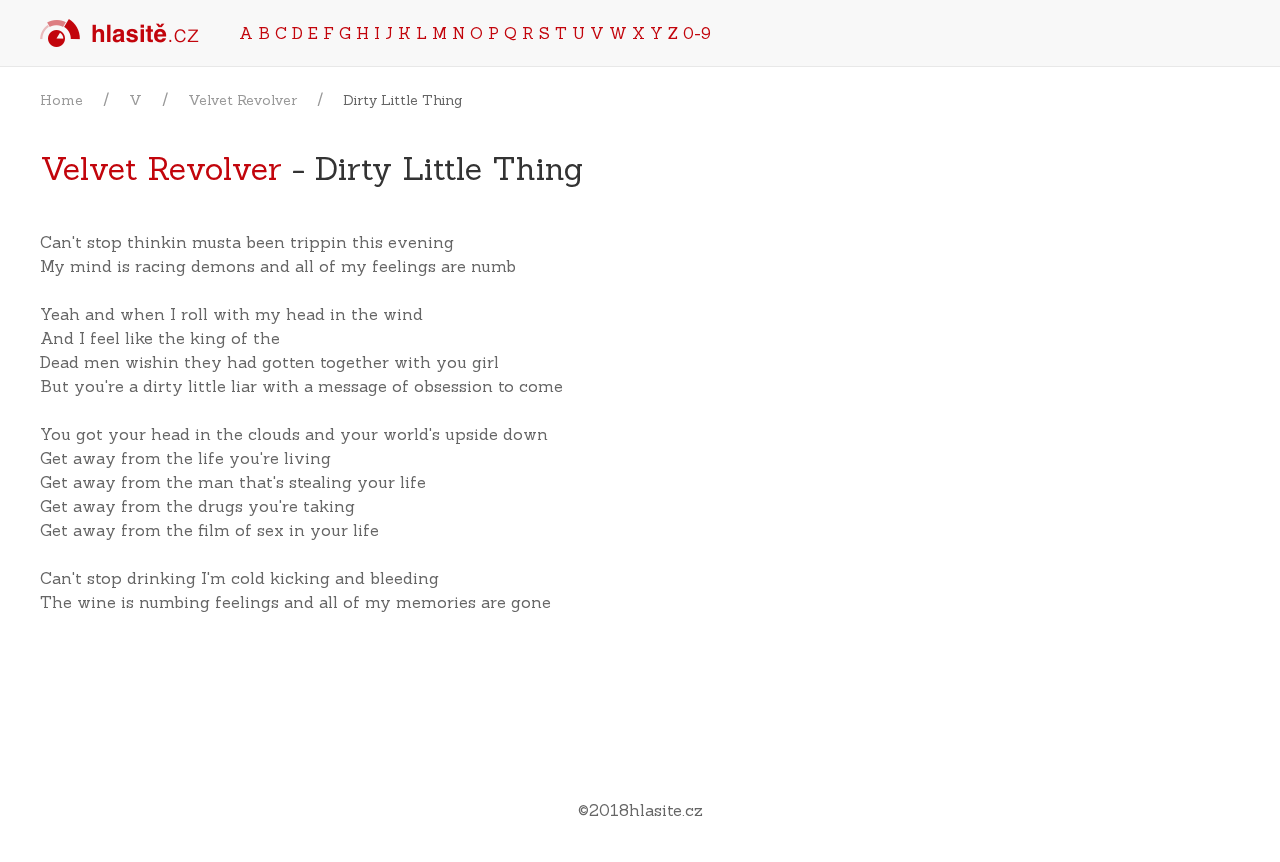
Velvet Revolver (242, 100)
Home (61, 100)
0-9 (697, 33)
